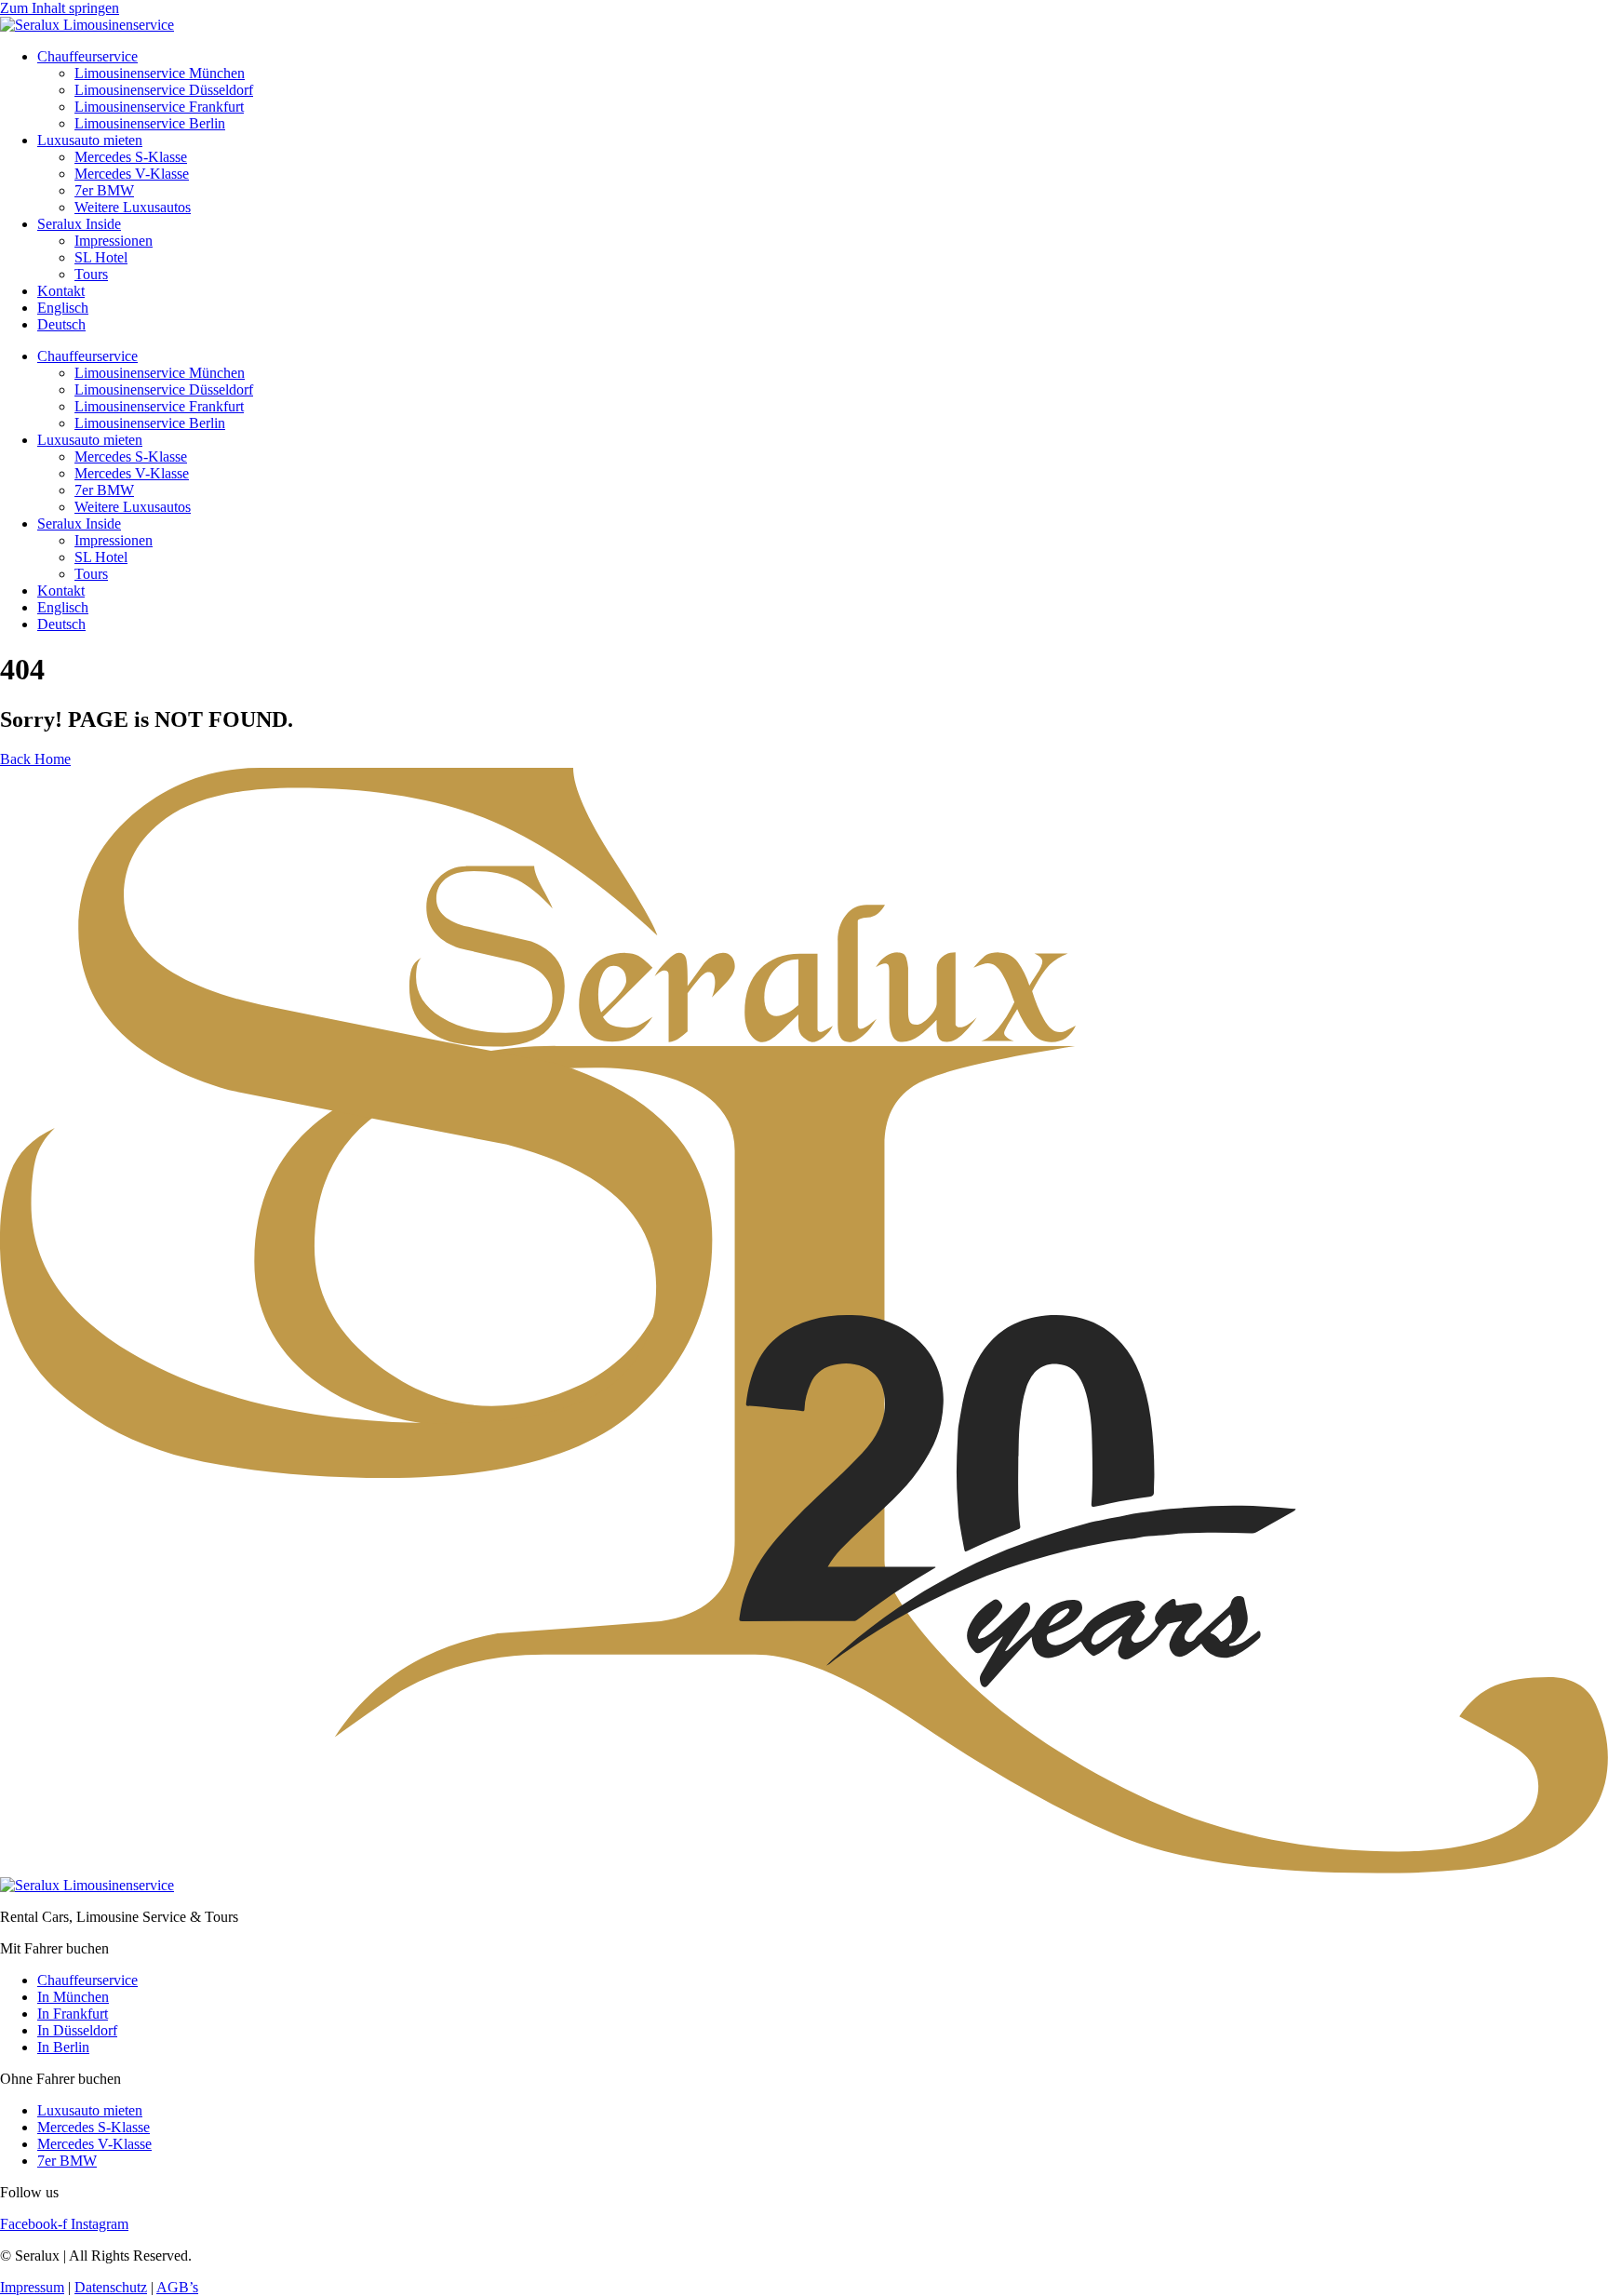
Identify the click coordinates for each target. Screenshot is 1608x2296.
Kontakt (61, 291)
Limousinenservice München (160, 73)
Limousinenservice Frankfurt (159, 107)
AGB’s (177, 2287)
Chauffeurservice (87, 56)
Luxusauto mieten (90, 140)
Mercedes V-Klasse (132, 174)
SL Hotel (101, 257)
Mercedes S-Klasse (131, 157)
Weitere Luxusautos (133, 207)
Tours (91, 274)
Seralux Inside (79, 224)
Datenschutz (111, 2287)
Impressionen (114, 241)
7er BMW (104, 190)
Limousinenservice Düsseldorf (164, 90)
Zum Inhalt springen (60, 8)
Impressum (32, 2287)
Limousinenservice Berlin (150, 123)
